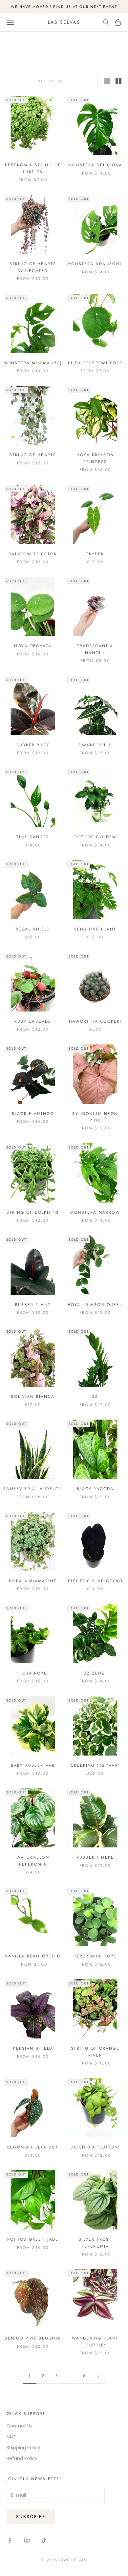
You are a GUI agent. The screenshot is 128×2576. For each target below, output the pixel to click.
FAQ (11, 2437)
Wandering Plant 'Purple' (95, 2341)
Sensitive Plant (95, 929)
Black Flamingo (33, 1114)
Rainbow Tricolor (33, 554)
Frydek (95, 554)
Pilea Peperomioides (95, 363)
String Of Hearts (33, 455)
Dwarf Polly (95, 745)
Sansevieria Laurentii (33, 1489)
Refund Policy (22, 2458)
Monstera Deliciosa (95, 165)
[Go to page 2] (98, 2376)
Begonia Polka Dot (33, 2147)
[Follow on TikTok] (44, 2540)
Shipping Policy (23, 2448)
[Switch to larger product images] (107, 81)
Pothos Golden (95, 837)
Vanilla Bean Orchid (33, 1956)
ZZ (95, 1397)
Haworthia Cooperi (95, 1021)
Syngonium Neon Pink (95, 1117)
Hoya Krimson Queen (95, 1305)
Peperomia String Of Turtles (33, 168)
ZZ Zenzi (95, 1673)
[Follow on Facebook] (10, 2540)
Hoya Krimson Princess (95, 458)
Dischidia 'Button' (95, 2147)
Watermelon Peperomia (33, 1861)
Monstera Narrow (95, 1212)
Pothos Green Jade (33, 2239)
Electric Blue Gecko (95, 1581)
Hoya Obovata (33, 646)
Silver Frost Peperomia (95, 2243)
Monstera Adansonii (95, 264)
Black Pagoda (95, 1489)
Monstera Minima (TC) (33, 363)
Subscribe (31, 2517)
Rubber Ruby (33, 745)
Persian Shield (33, 2048)
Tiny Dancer (33, 837)
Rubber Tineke (95, 1857)
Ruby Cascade (33, 1021)
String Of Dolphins (33, 1212)
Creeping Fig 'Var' (95, 1765)
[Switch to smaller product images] (118, 81)
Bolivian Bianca (33, 1397)
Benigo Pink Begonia (33, 2338)
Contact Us (20, 2426)
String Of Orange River (95, 2052)
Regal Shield (33, 929)
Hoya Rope (33, 1673)
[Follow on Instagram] (27, 2540)
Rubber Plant (33, 1305)
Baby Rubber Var (33, 1765)
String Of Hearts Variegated (33, 267)
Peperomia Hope (95, 1956)
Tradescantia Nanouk (95, 649)
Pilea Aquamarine (33, 1581)
